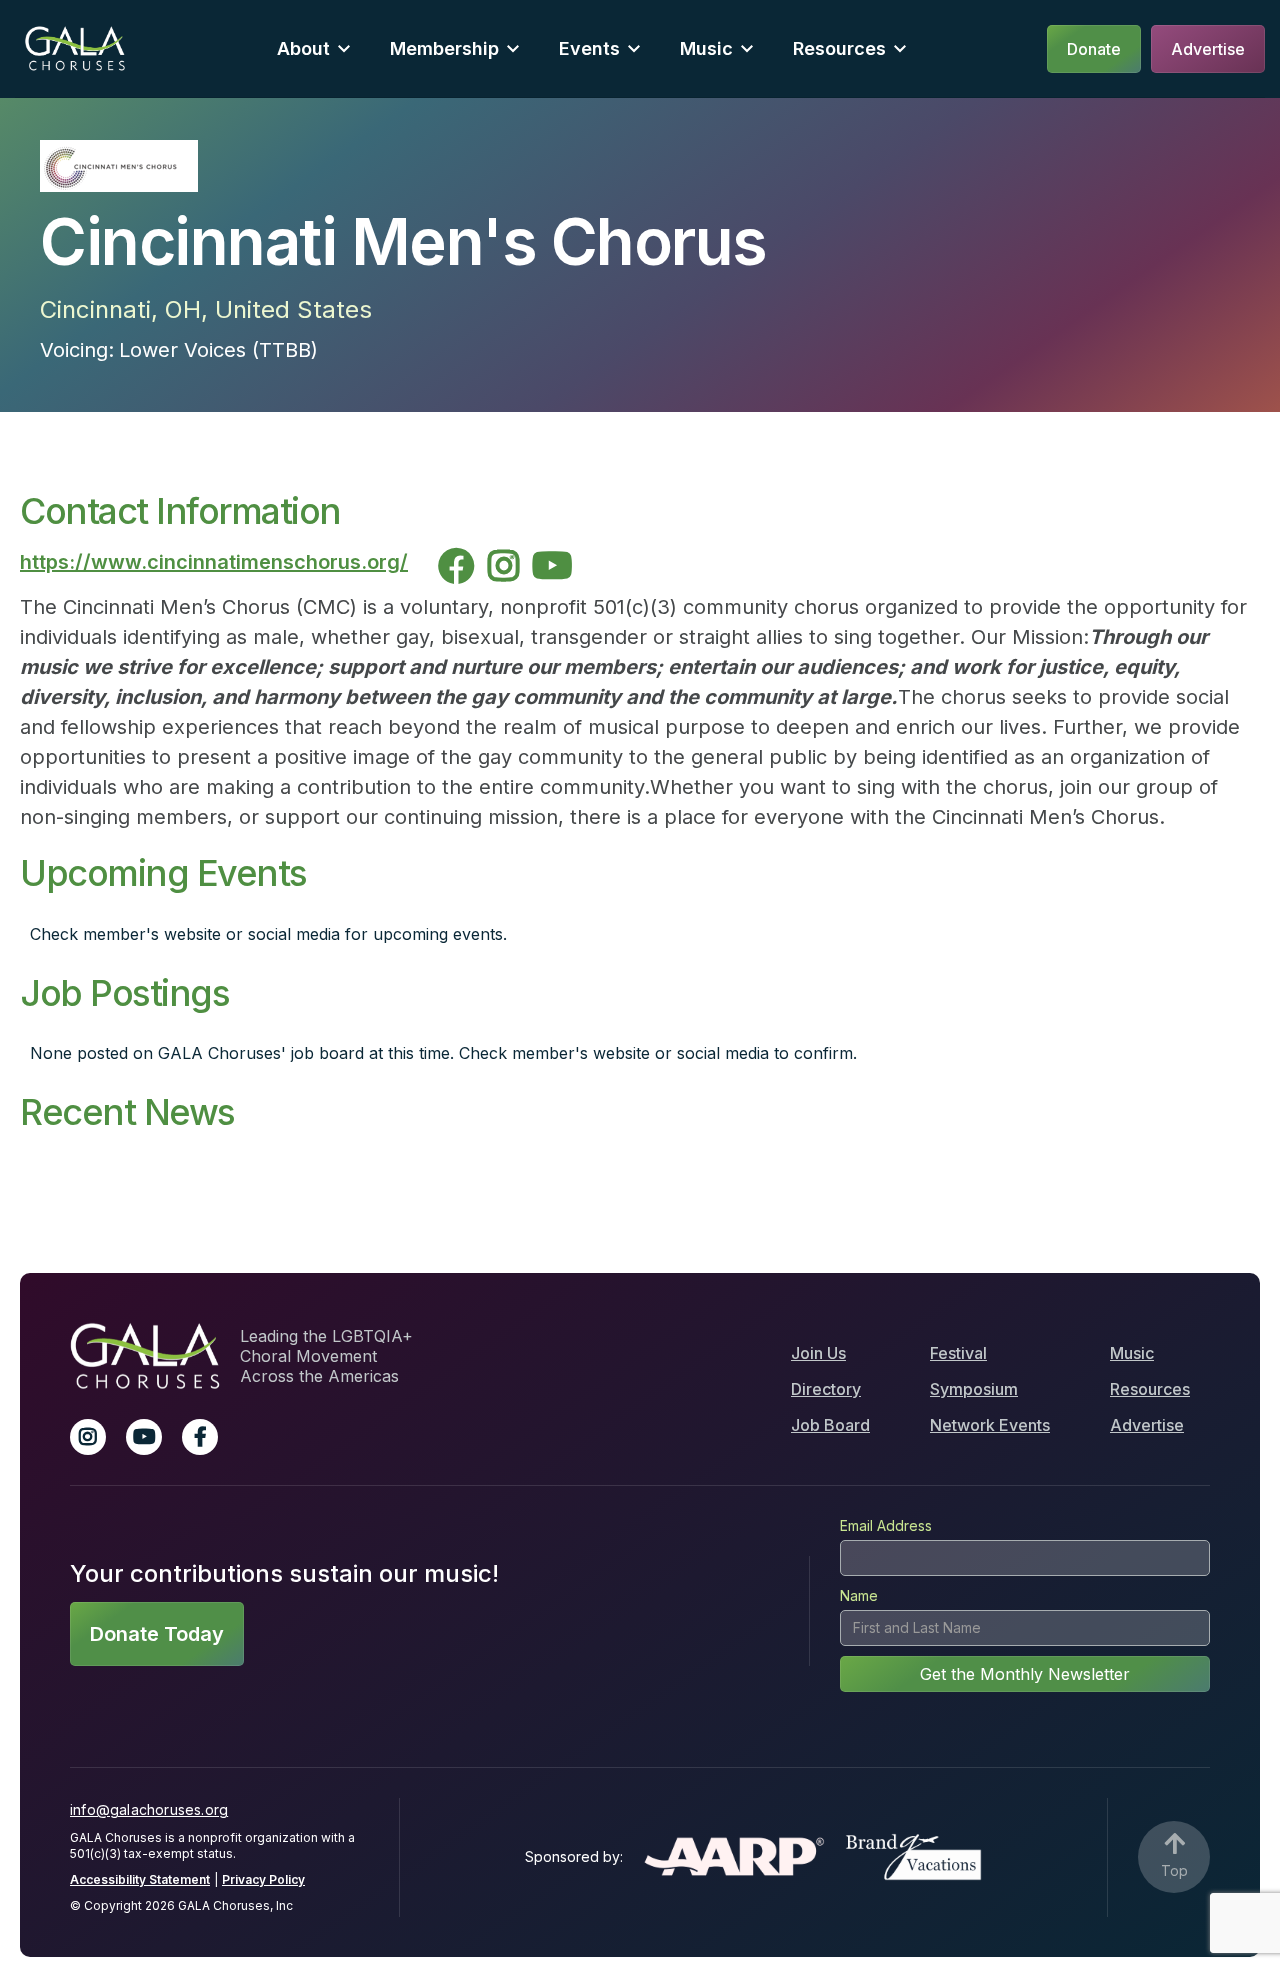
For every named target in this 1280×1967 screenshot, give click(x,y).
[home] (75, 48)
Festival (958, 1353)
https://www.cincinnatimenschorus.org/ (214, 562)
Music (1132, 1353)
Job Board (830, 1425)
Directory (826, 1389)
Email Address (886, 1525)
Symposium (974, 1389)
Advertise (1147, 1425)
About (303, 48)
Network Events (990, 1425)
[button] (313, 48)
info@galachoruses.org (149, 1809)
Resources (839, 48)
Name (859, 1595)
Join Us (818, 1353)
